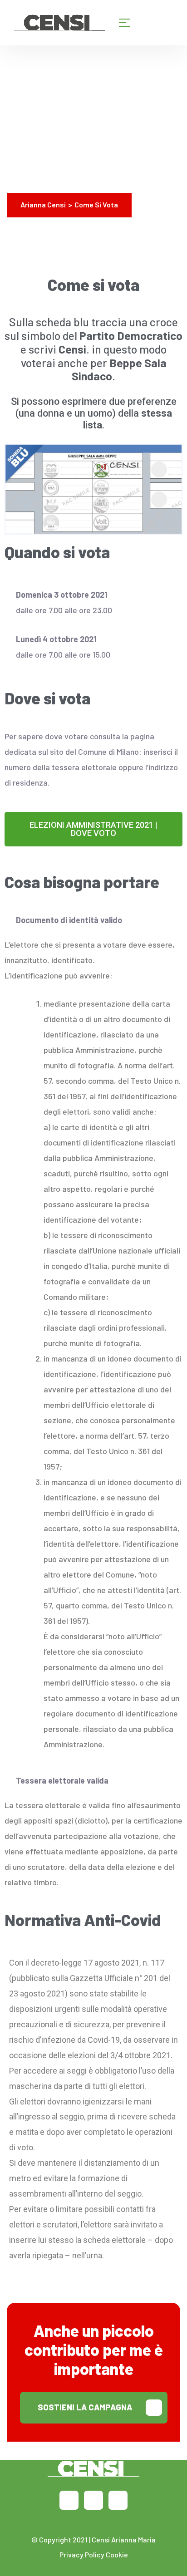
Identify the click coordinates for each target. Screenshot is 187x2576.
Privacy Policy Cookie (94, 2554)
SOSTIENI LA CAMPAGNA (85, 2407)
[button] (93, 829)
